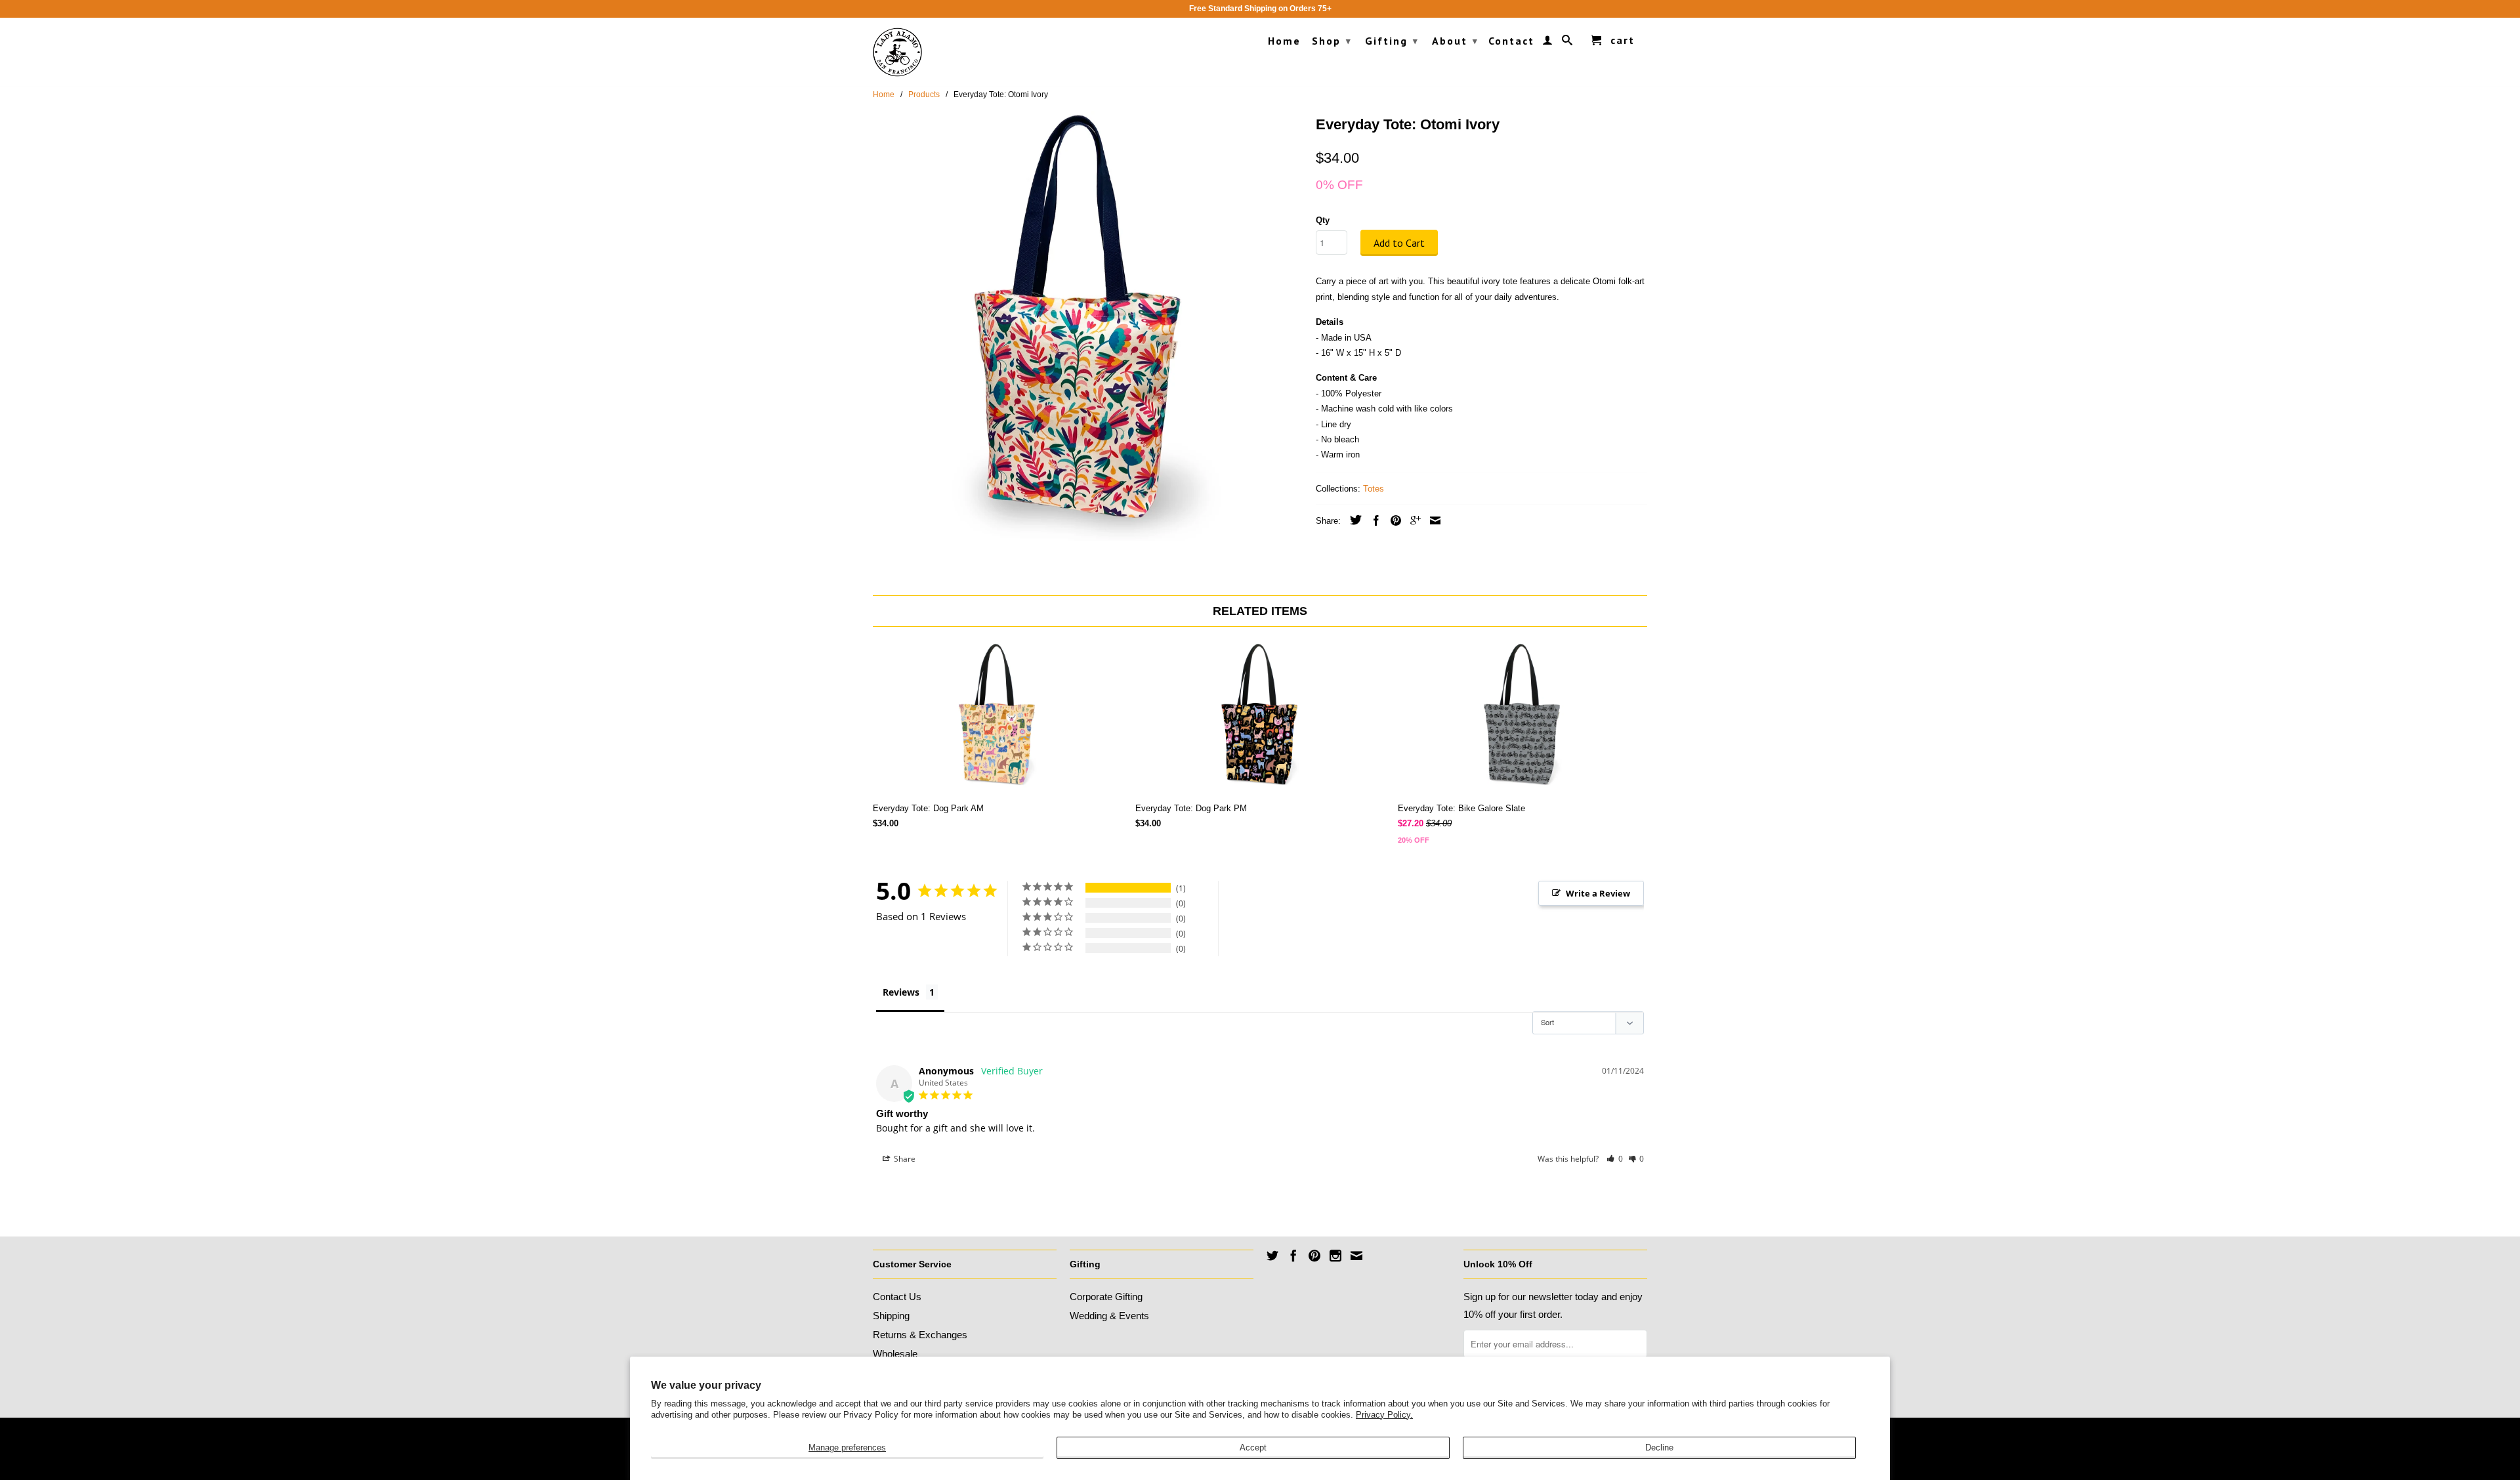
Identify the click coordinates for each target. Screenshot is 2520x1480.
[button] (1615, 1159)
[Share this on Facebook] (1373, 520)
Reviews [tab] (901, 992)
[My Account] (1548, 43)
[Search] (1568, 43)
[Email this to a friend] (1432, 520)
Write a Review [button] (1598, 893)
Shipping (891, 1316)
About (1455, 41)
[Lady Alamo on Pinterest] (1314, 1256)
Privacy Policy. (1384, 1415)
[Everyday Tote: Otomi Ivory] (1088, 326)
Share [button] (904, 1159)
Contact (1511, 41)
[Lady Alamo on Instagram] (1335, 1256)
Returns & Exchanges (920, 1335)
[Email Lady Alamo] (1356, 1256)
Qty (1323, 220)
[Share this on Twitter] (1353, 520)
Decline (1659, 1448)
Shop (1332, 41)
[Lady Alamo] (897, 52)
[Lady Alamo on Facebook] (1293, 1256)
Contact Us (897, 1297)
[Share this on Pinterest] (1393, 520)
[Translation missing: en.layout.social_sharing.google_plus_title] (1412, 520)
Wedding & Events (1109, 1316)
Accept (1253, 1448)
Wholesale (895, 1354)
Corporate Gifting (1106, 1297)
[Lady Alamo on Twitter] (1272, 1256)
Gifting (1392, 41)
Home (1284, 41)
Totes (1374, 489)
